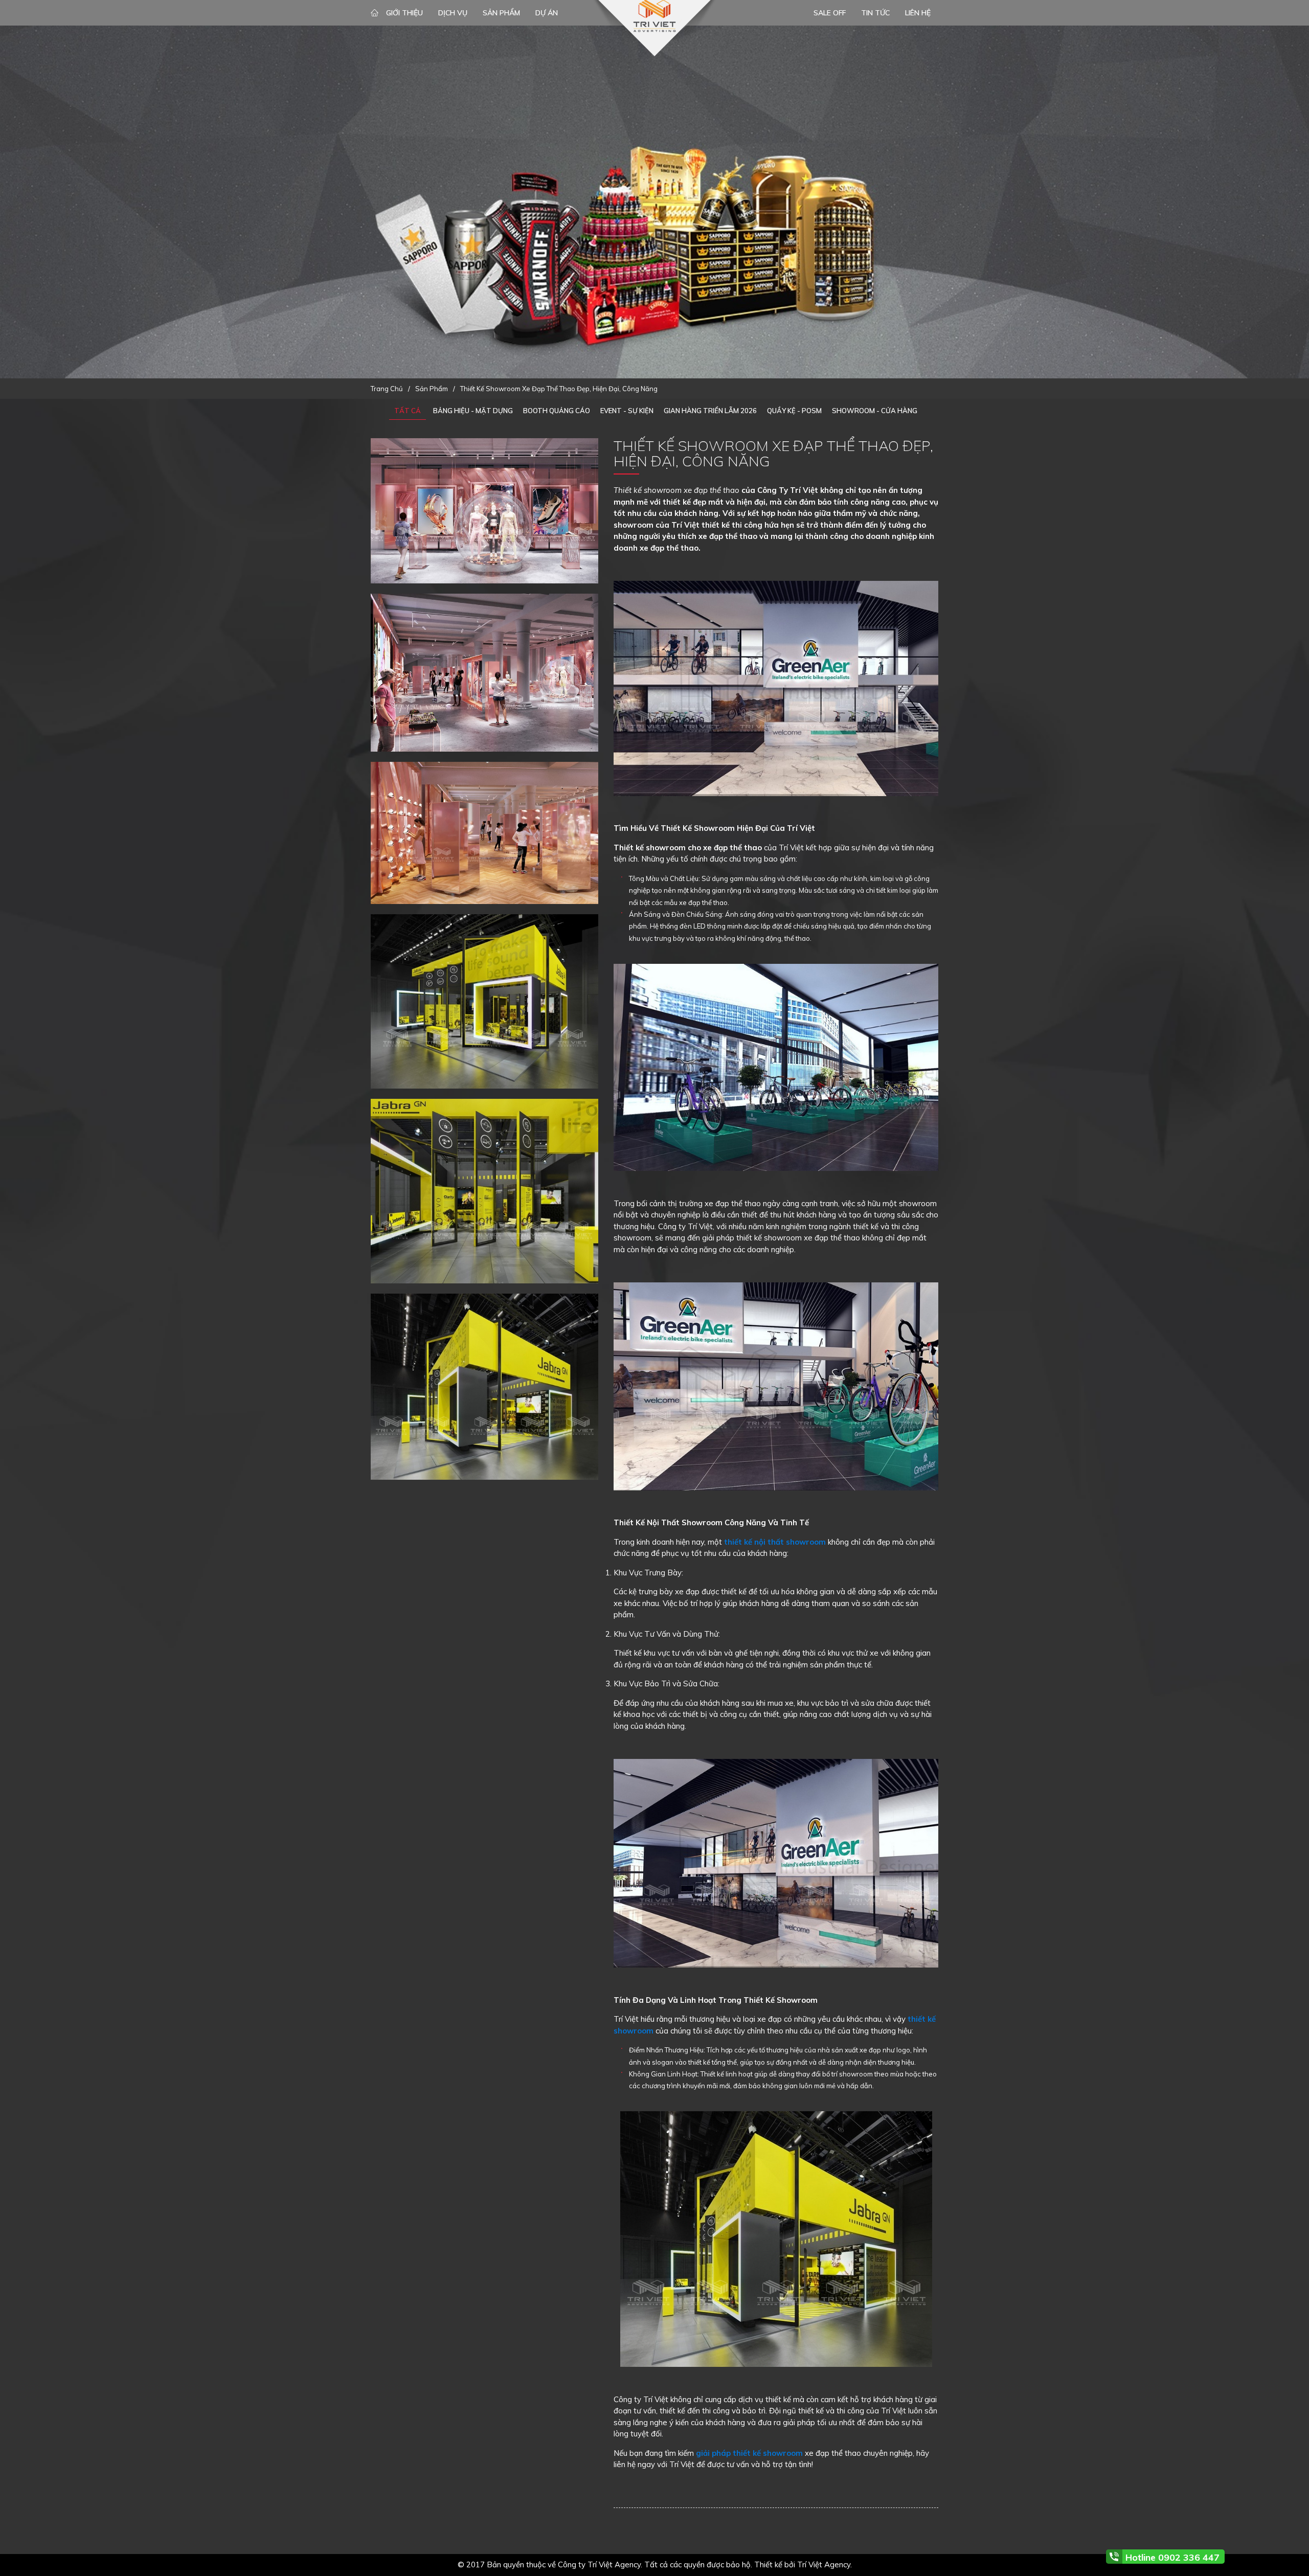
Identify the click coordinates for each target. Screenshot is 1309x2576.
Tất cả (408, 411)
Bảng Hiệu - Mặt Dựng (473, 411)
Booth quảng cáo (557, 411)
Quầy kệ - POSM (794, 411)
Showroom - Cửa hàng (875, 411)
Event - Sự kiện (627, 411)
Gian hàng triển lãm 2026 (710, 411)
